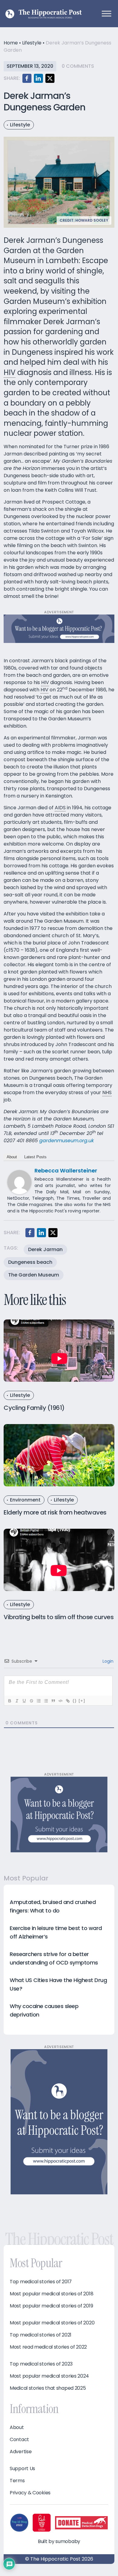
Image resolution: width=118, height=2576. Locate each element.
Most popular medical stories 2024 (49, 2376)
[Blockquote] (53, 1701)
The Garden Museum (34, 1275)
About (12, 1157)
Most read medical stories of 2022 (48, 2347)
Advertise (21, 2452)
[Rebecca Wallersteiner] (19, 1182)
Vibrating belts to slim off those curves (59, 1617)
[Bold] (9, 1701)
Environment (25, 1500)
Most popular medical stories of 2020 (52, 2323)
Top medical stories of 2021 (41, 2335)
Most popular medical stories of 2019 (51, 2306)
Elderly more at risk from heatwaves (55, 1512)
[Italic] (17, 1701)
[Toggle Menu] (107, 13)
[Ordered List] (38, 1701)
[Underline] (24, 1701)
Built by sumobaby (59, 2541)
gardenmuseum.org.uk (67, 1141)
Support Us (22, 2469)
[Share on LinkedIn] (38, 78)
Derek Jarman (45, 1249)
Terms (17, 2481)
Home (11, 43)
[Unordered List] (46, 1701)
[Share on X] (50, 78)
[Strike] (31, 1701)
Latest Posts (35, 1157)
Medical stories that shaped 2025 (48, 2388)
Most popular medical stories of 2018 (51, 2294)
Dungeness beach (30, 1262)
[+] (82, 1701)
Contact (19, 2440)
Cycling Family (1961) (34, 1408)
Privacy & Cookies (30, 2493)
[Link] (67, 1701)
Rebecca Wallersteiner (66, 1171)
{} (75, 1701)
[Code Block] (60, 1701)
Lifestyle (32, 43)
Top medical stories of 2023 (41, 2364)
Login (107, 1661)
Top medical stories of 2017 (41, 2282)
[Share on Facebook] (27, 78)
